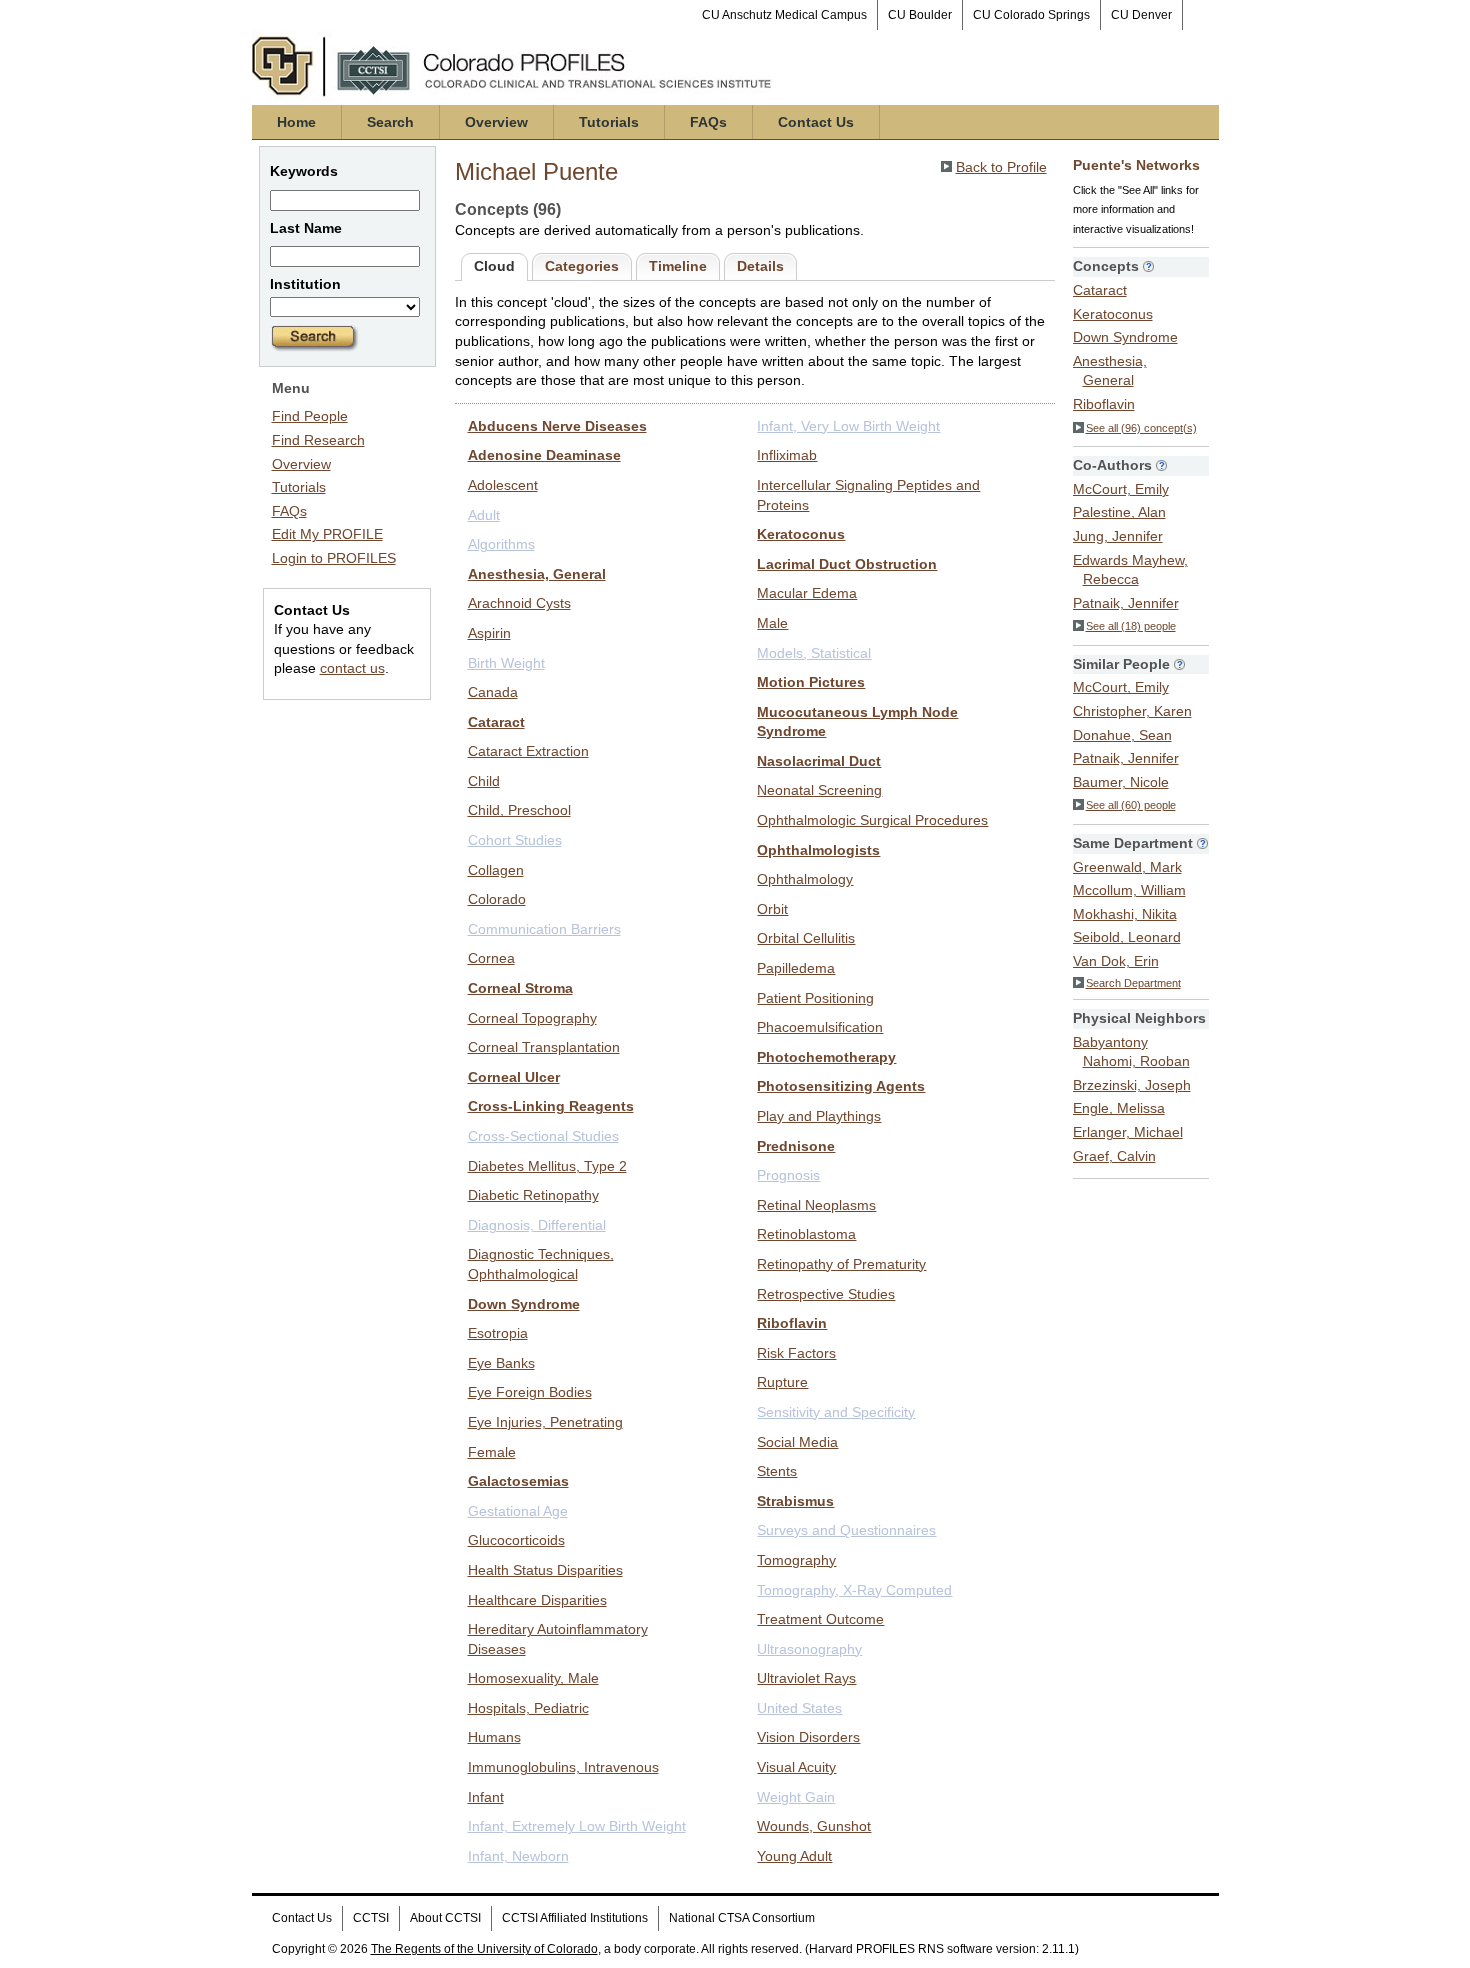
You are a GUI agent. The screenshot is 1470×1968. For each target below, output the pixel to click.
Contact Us (816, 122)
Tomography (796, 1560)
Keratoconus (801, 534)
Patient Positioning (815, 998)
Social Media (797, 1442)
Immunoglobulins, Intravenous (563, 1767)
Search (390, 122)
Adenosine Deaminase (544, 455)
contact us (352, 668)
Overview (496, 122)
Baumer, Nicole (1121, 782)
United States (799, 1708)
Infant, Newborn (518, 1856)
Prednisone (796, 1146)
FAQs (708, 122)
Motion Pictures (811, 682)
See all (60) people (1131, 805)
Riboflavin (792, 1323)
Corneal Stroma (520, 988)
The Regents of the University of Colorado (484, 1949)
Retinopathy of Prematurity (841, 1264)
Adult (484, 515)
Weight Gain (796, 1797)
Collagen (496, 870)
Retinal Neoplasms (816, 1205)
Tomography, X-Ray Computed (854, 1590)
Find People (310, 416)
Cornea (491, 958)
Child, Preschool (519, 810)
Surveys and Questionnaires (846, 1530)
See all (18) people (1131, 626)
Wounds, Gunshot (814, 1826)
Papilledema (796, 968)
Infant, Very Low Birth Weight (848, 426)
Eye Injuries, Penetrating (545, 1422)
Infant (486, 1797)
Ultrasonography (809, 1649)
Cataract (496, 722)
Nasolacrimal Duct (819, 761)
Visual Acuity (796, 1767)
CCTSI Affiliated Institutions (575, 1918)
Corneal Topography (532, 1018)
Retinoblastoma (806, 1234)
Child (484, 781)
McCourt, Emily (1121, 489)
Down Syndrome (524, 1304)
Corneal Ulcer (514, 1077)
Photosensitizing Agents (841, 1086)
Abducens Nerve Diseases (557, 426)
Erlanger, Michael (1128, 1132)
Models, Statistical (814, 653)
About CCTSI (445, 1918)
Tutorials (609, 122)
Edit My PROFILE (327, 534)
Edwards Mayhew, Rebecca (1130, 570)
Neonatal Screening (819, 790)
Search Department (1133, 983)
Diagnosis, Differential (537, 1225)
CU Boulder (920, 15)
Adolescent (503, 485)
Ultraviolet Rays (806, 1678)
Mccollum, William (1129, 890)
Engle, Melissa (1119, 1108)
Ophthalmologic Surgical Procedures (872, 820)
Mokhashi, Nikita (1125, 914)
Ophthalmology (805, 879)
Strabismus (795, 1501)
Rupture (782, 1382)
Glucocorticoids (516, 1540)
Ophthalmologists (818, 850)
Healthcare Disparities (537, 1600)
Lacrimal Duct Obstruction (847, 564)
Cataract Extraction (528, 751)
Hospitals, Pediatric (528, 1708)
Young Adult (794, 1856)
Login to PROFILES (334, 558)
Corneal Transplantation (544, 1047)
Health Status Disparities (545, 1570)
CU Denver (1141, 15)
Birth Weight (506, 663)
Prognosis (788, 1175)
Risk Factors (796, 1353)
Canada (493, 692)
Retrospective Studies (826, 1294)
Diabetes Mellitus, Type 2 (547, 1166)
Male (772, 623)
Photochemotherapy (826, 1057)
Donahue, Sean (1122, 735)
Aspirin (489, 633)
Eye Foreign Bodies (530, 1392)
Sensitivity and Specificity (836, 1412)
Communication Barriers (544, 929)
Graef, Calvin (1114, 1156)
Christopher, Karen (1132, 711)
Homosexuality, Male (533, 1678)
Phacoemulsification (820, 1027)
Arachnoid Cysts (519, 603)
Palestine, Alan (1119, 512)
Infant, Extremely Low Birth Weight (577, 1826)
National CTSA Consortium (742, 1918)
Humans (494, 1737)
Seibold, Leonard (1127, 937)
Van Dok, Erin (1116, 961)
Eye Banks (501, 1363)
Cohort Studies (515, 840)
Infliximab (787, 455)
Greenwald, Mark (1127, 867)
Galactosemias (518, 1481)
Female (492, 1452)
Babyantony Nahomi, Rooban (1131, 1052)
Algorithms (501, 544)
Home (296, 122)
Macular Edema (807, 593)
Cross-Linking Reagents (551, 1106)
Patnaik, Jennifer (1126, 603)
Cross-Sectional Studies (543, 1136)
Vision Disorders (808, 1737)
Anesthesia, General (537, 574)
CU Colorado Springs (1031, 15)
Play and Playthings (819, 1116)
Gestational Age (518, 1511)
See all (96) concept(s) (1141, 428)
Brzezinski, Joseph (1132, 1085)
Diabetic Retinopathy (533, 1195)
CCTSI (371, 1918)
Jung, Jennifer (1118, 536)
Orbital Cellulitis (806, 938)
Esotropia (498, 1333)
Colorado (497, 899)
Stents (777, 1471)
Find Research (318, 440)
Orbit (772, 909)
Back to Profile (1001, 167)
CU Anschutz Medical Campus (784, 15)
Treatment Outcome (820, 1619)
